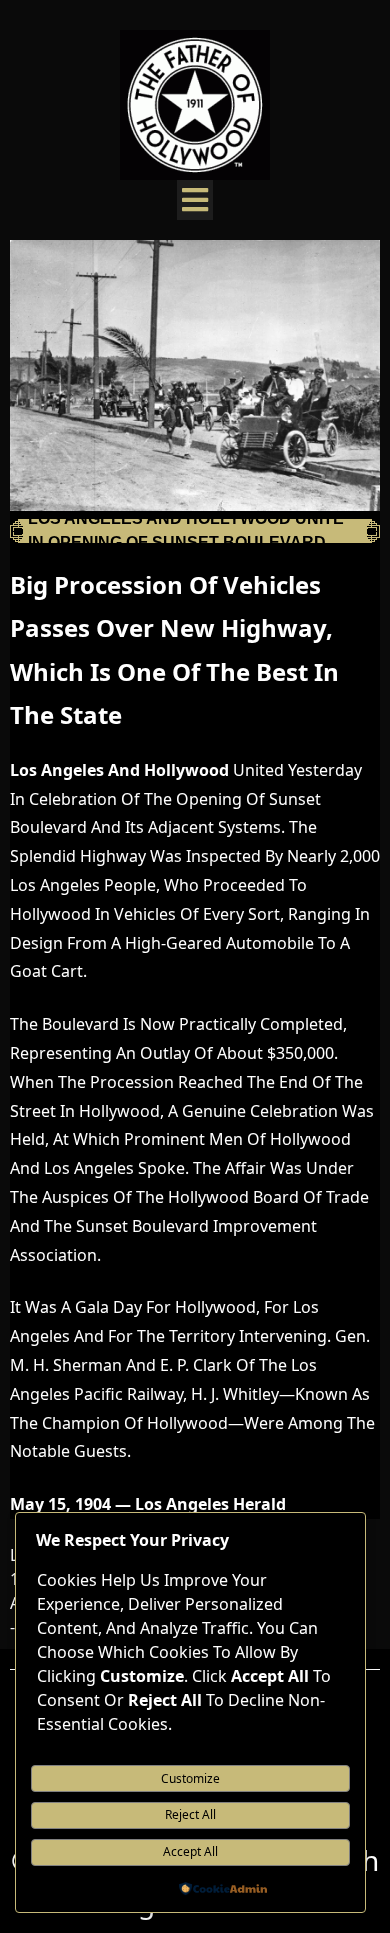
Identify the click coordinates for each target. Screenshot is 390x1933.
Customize (190, 1778)
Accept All (190, 1851)
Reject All (190, 1814)
